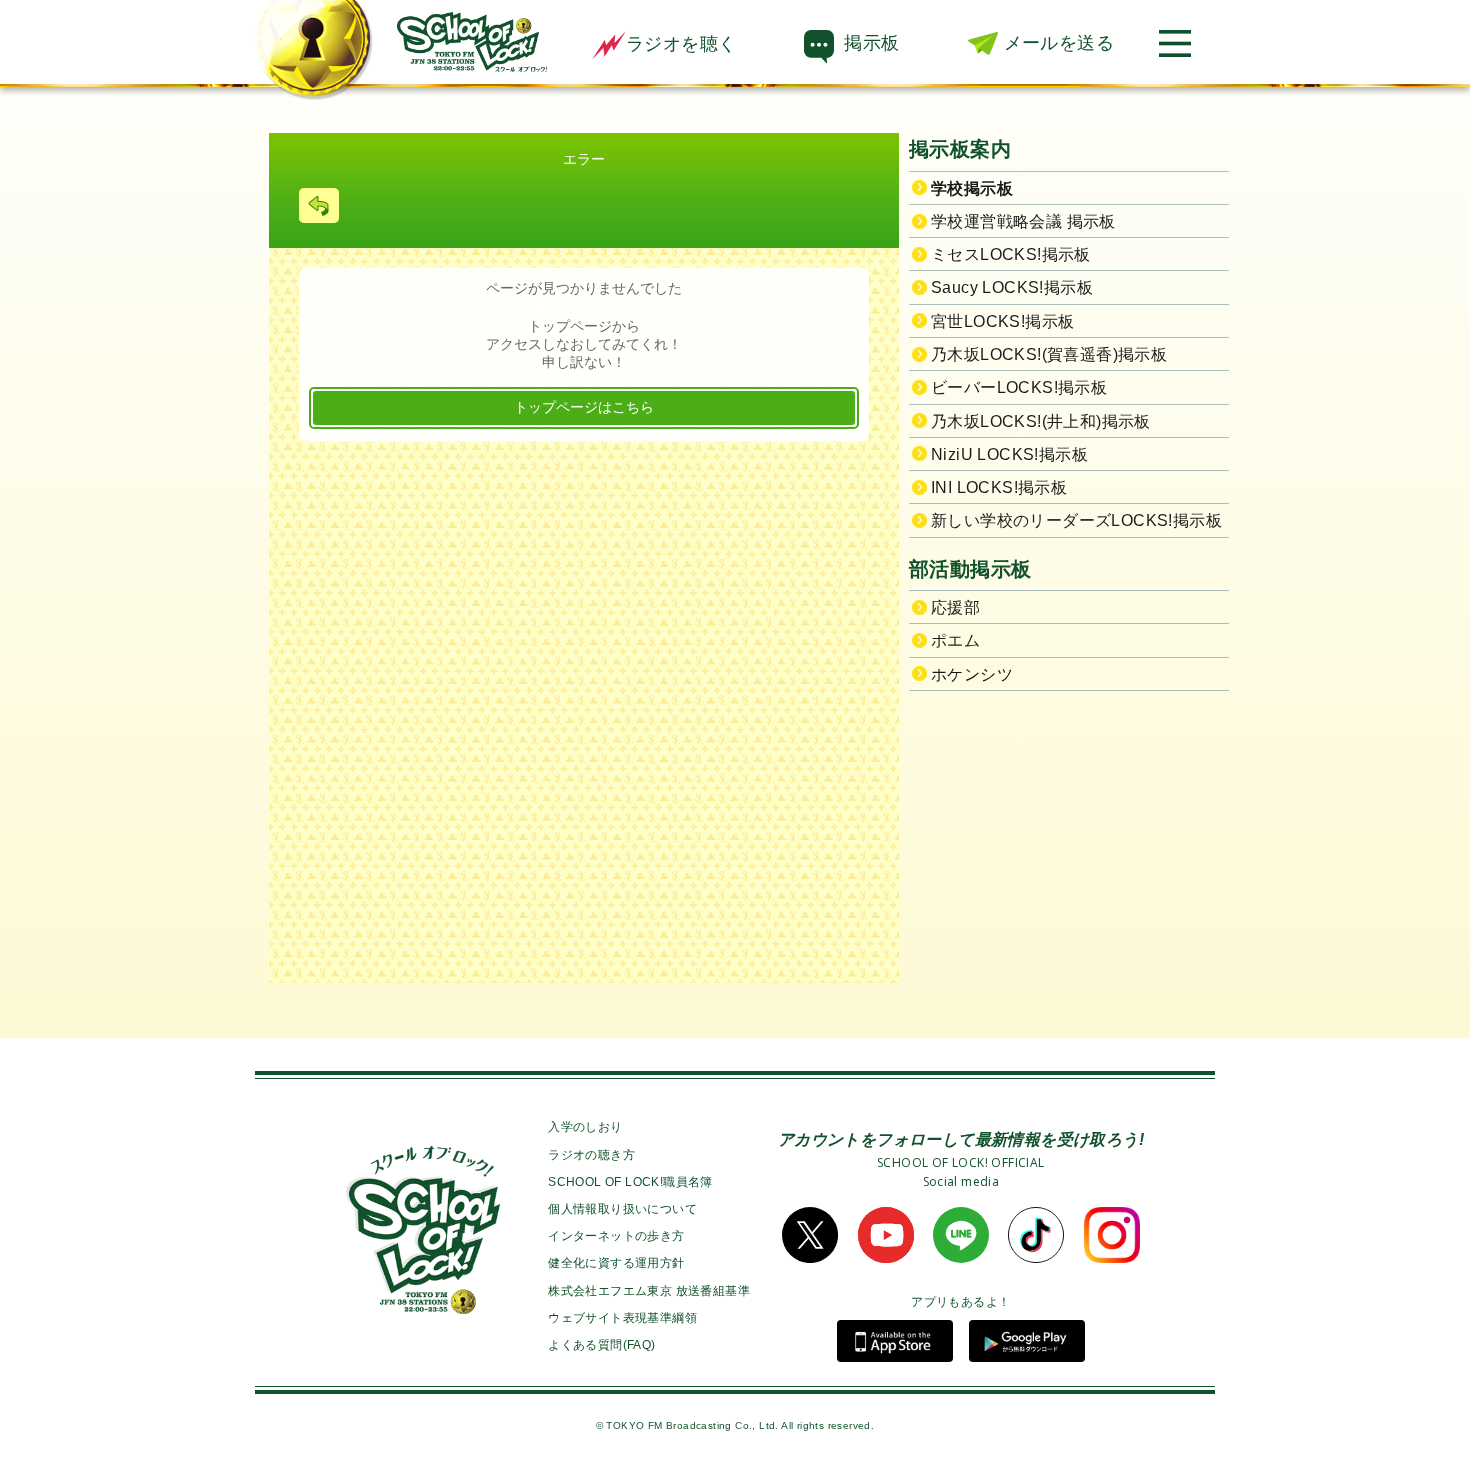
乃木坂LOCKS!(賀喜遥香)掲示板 (1049, 354)
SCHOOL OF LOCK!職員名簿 (630, 1182)
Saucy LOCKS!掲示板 (1012, 287)
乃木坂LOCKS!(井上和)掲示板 (1041, 421)
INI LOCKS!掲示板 (999, 487)
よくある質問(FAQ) (601, 1345)
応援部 (955, 607)
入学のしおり (585, 1127)
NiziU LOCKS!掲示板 (1009, 454)
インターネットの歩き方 (616, 1236)
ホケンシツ (972, 674)
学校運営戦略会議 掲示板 (1023, 221)
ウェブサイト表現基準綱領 (622, 1318)
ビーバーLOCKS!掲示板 (1019, 387)
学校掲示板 (972, 188)
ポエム (955, 640)
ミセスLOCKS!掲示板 (1011, 254)
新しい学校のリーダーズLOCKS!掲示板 (1076, 520)
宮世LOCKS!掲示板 (1002, 321)
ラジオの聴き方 (591, 1155)
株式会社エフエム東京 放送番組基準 (649, 1291)
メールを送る (1059, 43)
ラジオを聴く (681, 44)
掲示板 (871, 43)
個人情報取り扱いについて (622, 1209)
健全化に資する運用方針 (616, 1263)
